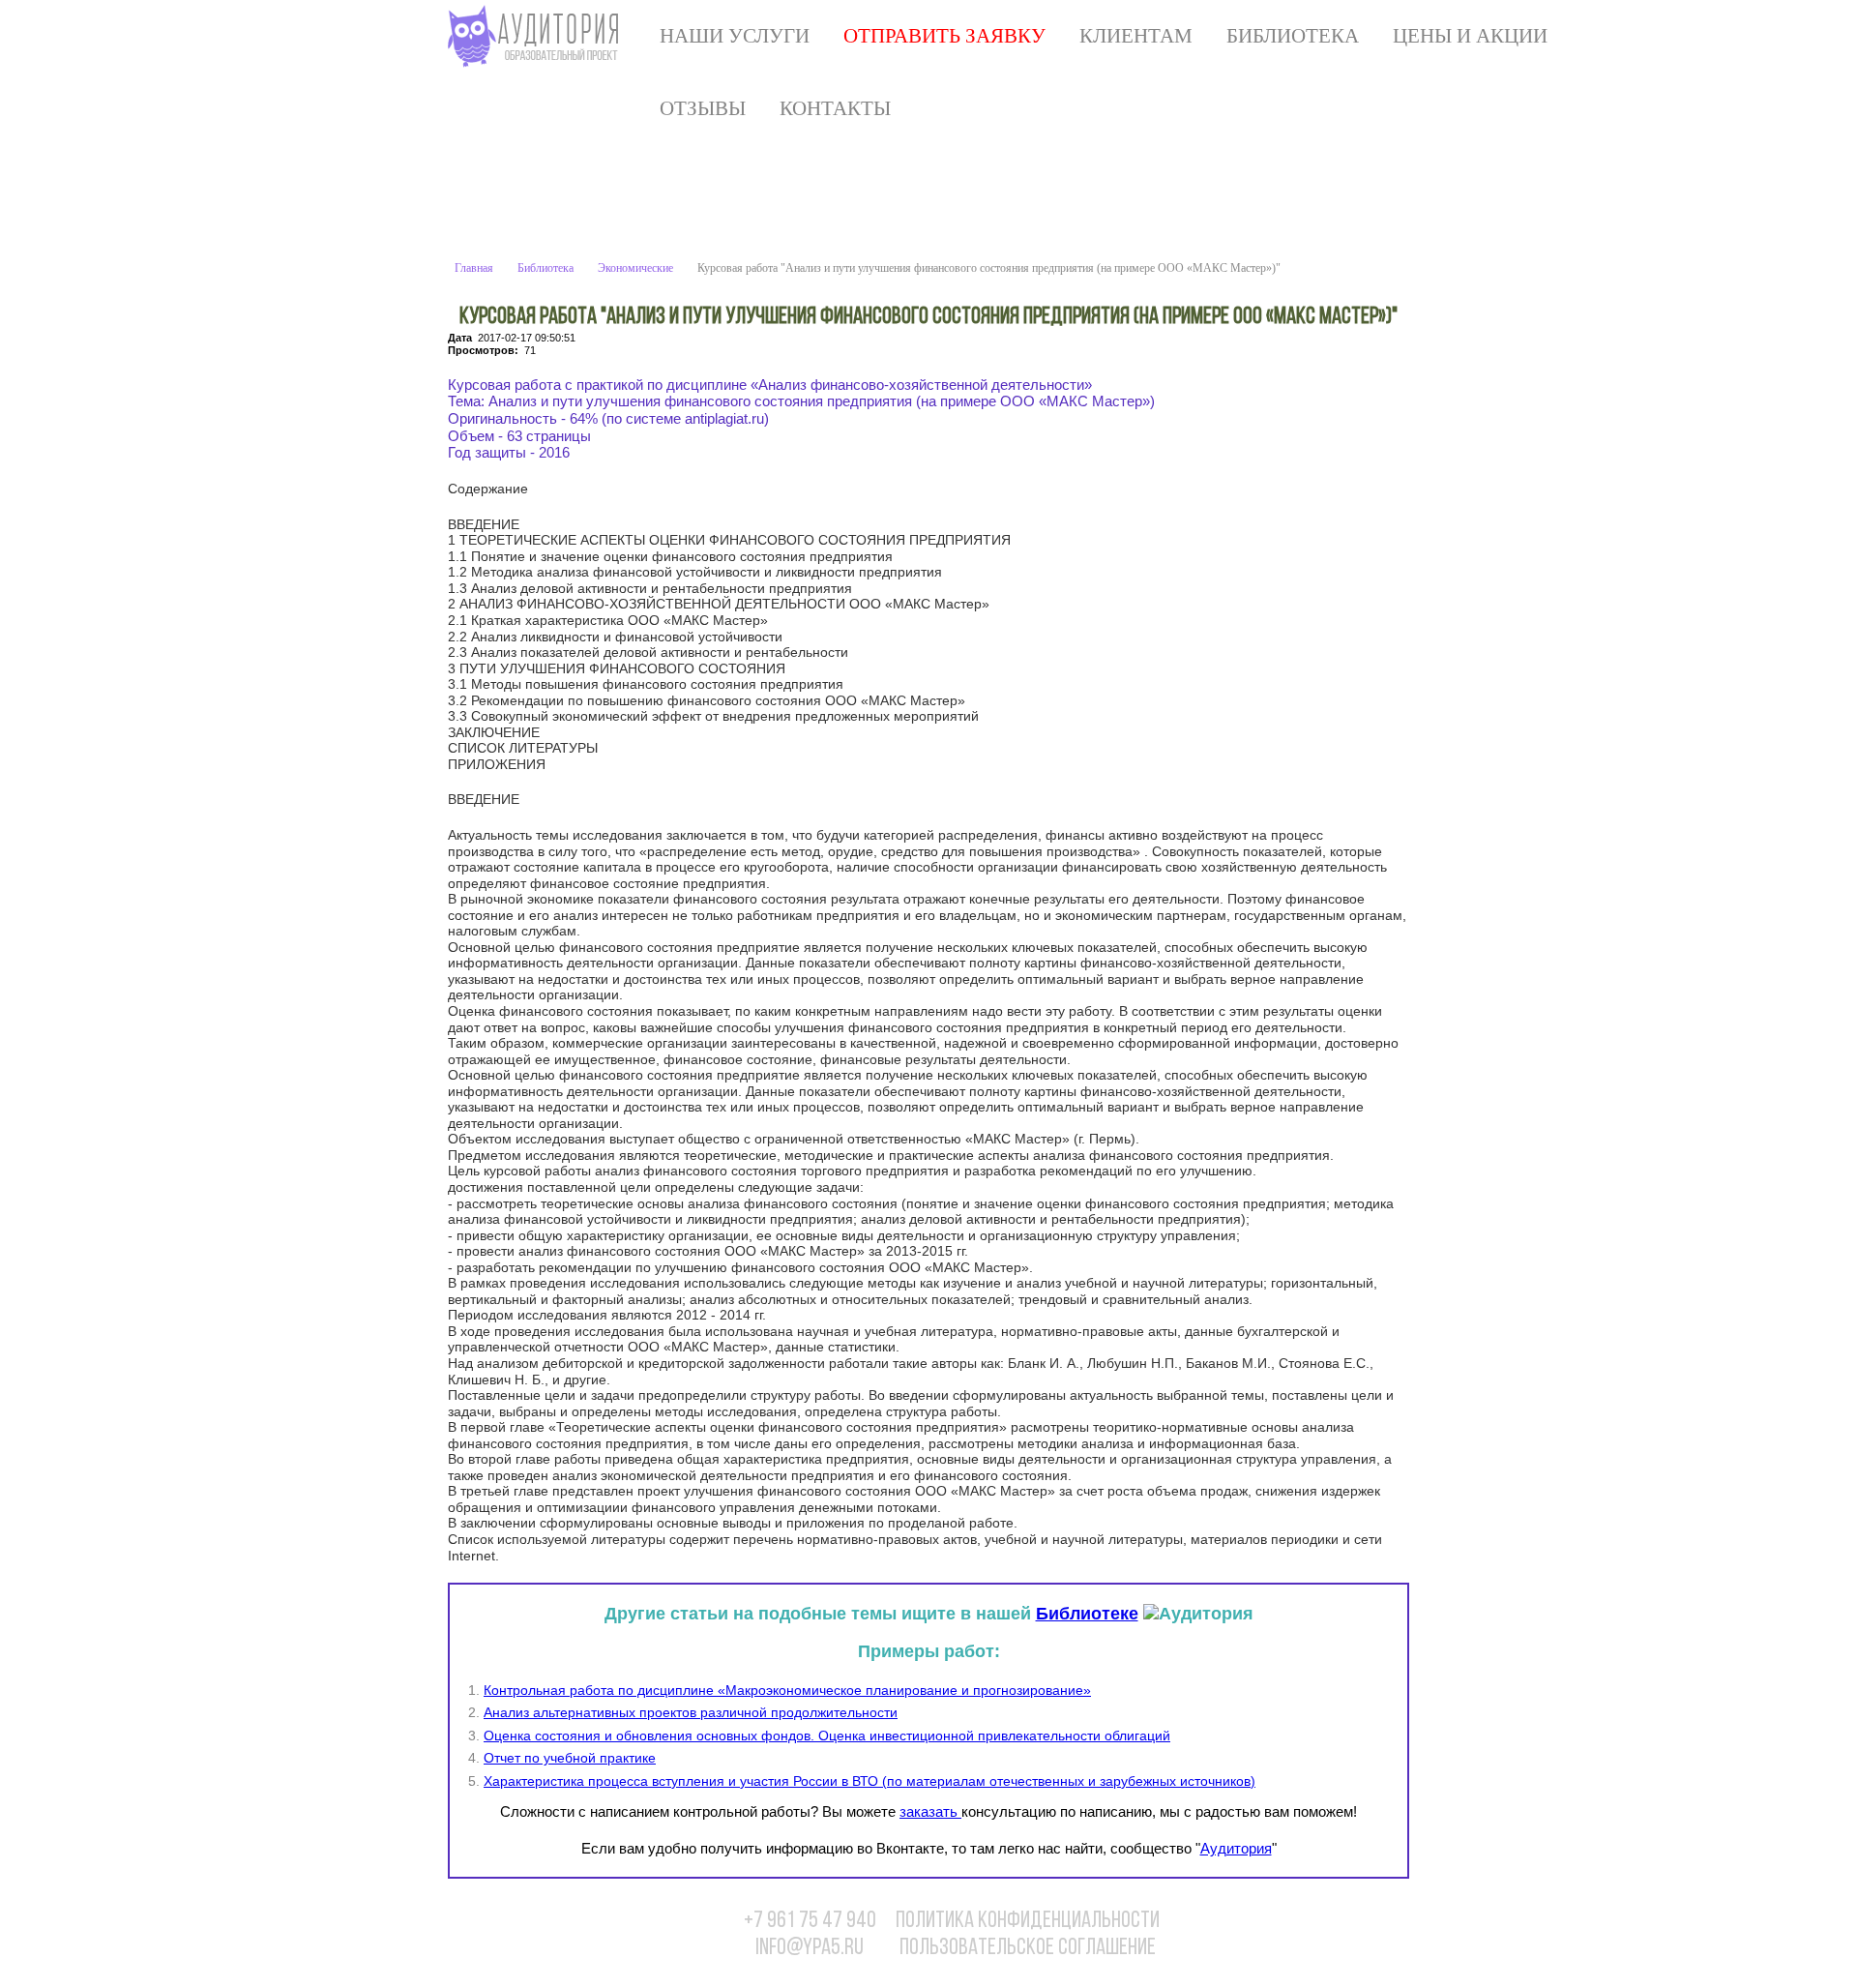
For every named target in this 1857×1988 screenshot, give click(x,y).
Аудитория (1236, 1848)
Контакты (835, 108)
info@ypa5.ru (810, 1948)
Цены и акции (1470, 36)
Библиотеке (1087, 1614)
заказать (930, 1811)
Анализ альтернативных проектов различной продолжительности (691, 1712)
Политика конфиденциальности (1028, 1921)
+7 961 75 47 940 (810, 1921)
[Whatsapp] (1312, 1931)
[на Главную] (537, 36)
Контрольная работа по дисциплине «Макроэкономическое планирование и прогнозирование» (787, 1690)
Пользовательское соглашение (1028, 1948)
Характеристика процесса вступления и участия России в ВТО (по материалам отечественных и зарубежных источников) (870, 1781)
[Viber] (1351, 1931)
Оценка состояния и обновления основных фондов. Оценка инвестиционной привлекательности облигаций (827, 1736)
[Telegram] (1391, 1931)
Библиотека (1293, 36)
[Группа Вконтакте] (1272, 1931)
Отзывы (703, 108)
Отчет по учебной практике (570, 1758)
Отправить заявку (944, 36)
